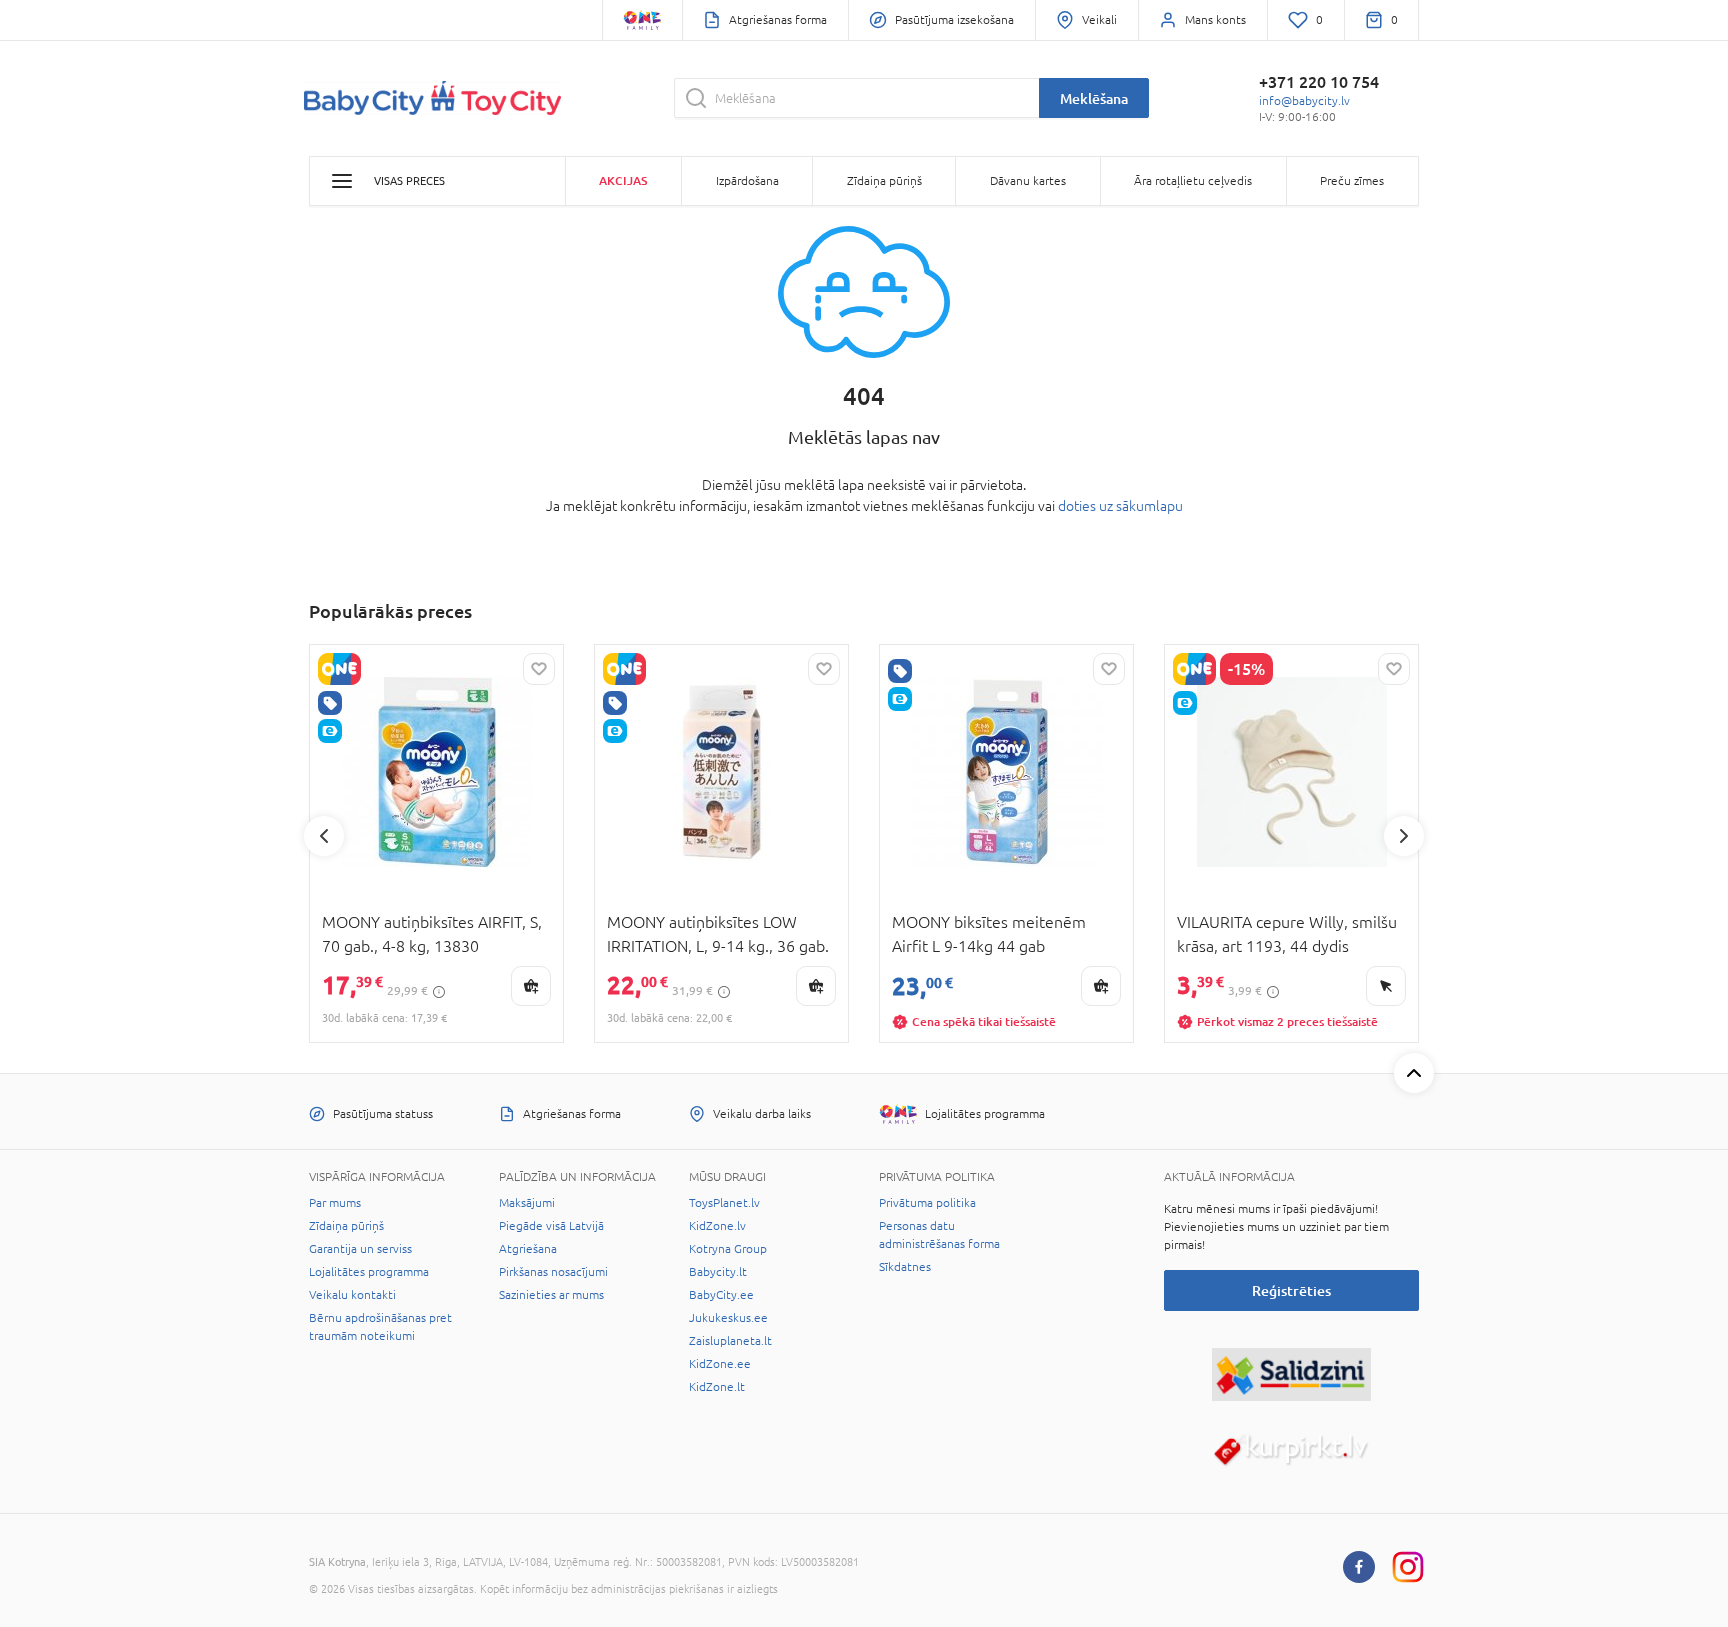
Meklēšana (1094, 98)
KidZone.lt (717, 1387)
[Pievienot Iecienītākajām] (539, 669)
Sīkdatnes (905, 1267)
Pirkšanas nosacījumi (553, 1272)
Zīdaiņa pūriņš (346, 1226)
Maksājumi (527, 1203)
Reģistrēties (1291, 1290)
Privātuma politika (927, 1203)
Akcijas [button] (623, 180)
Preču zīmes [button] (1352, 181)
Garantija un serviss (360, 1249)
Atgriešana (528, 1249)
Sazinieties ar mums (551, 1295)
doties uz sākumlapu (1120, 506)
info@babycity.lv (1304, 101)
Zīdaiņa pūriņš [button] (884, 181)
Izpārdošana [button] (747, 181)
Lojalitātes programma (369, 1272)
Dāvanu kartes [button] (1028, 181)
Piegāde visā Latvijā (551, 1226)
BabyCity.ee (721, 1295)
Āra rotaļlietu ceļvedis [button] (1193, 181)
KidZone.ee (720, 1364)
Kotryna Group (728, 1249)
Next (1404, 836)
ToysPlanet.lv (724, 1203)
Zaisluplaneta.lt (730, 1341)
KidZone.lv (717, 1226)
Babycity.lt (718, 1272)
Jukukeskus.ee (728, 1318)
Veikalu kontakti (352, 1295)
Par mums (335, 1203)
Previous (324, 836)
